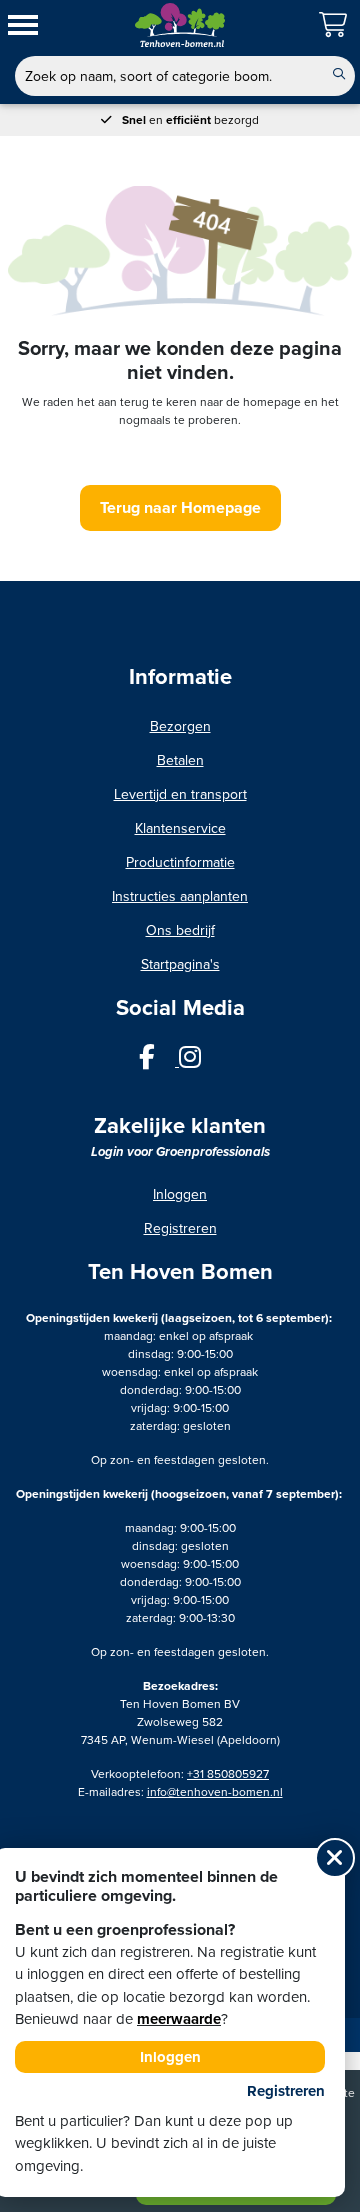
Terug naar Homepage (180, 508)
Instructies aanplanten (180, 896)
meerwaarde (179, 2019)
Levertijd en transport (180, 794)
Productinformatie (180, 862)
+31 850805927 (228, 1774)
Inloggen (180, 1194)
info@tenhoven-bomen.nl (215, 1792)
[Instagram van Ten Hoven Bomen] (200, 1061)
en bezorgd (190, 120)
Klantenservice (180, 828)
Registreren (180, 1228)
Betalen (180, 760)
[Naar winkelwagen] (335, 26)
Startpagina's (180, 964)
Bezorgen (180, 726)
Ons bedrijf (180, 930)
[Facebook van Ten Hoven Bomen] (159, 1061)
